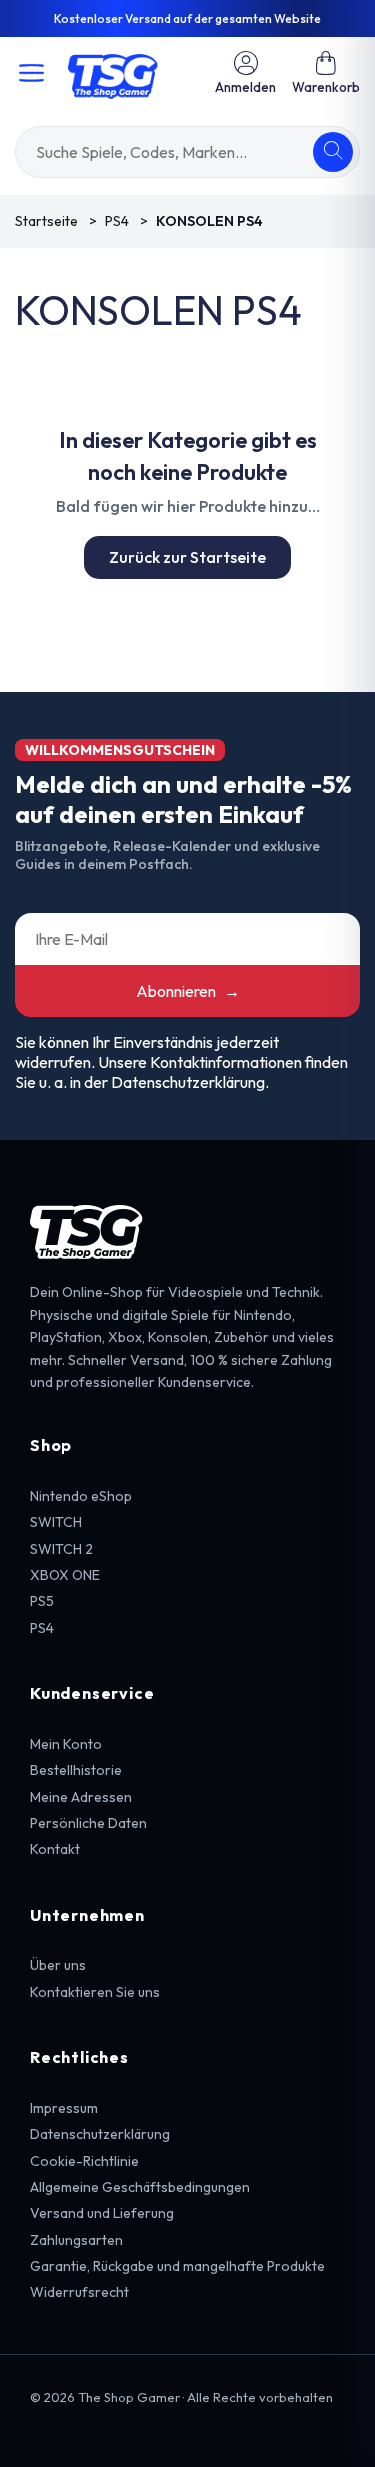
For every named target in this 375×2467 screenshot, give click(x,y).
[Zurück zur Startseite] (113, 73)
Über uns (58, 1965)
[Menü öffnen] (31, 73)
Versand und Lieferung (102, 2213)
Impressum (64, 2108)
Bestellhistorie (76, 1770)
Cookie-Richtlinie (84, 2161)
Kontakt (55, 1849)
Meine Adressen (81, 1797)
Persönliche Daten (88, 1823)
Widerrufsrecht (79, 2292)
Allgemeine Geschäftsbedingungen (140, 2187)
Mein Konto (66, 1744)
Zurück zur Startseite (187, 557)
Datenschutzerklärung (100, 2134)
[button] (326, 72)
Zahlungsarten (76, 2240)
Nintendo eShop (81, 1496)
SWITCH (56, 1522)
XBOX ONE (65, 1575)
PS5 (42, 1601)
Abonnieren (188, 991)
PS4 (42, 1628)
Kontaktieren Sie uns (95, 1992)
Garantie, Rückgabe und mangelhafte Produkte (177, 2266)
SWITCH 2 (61, 1549)
